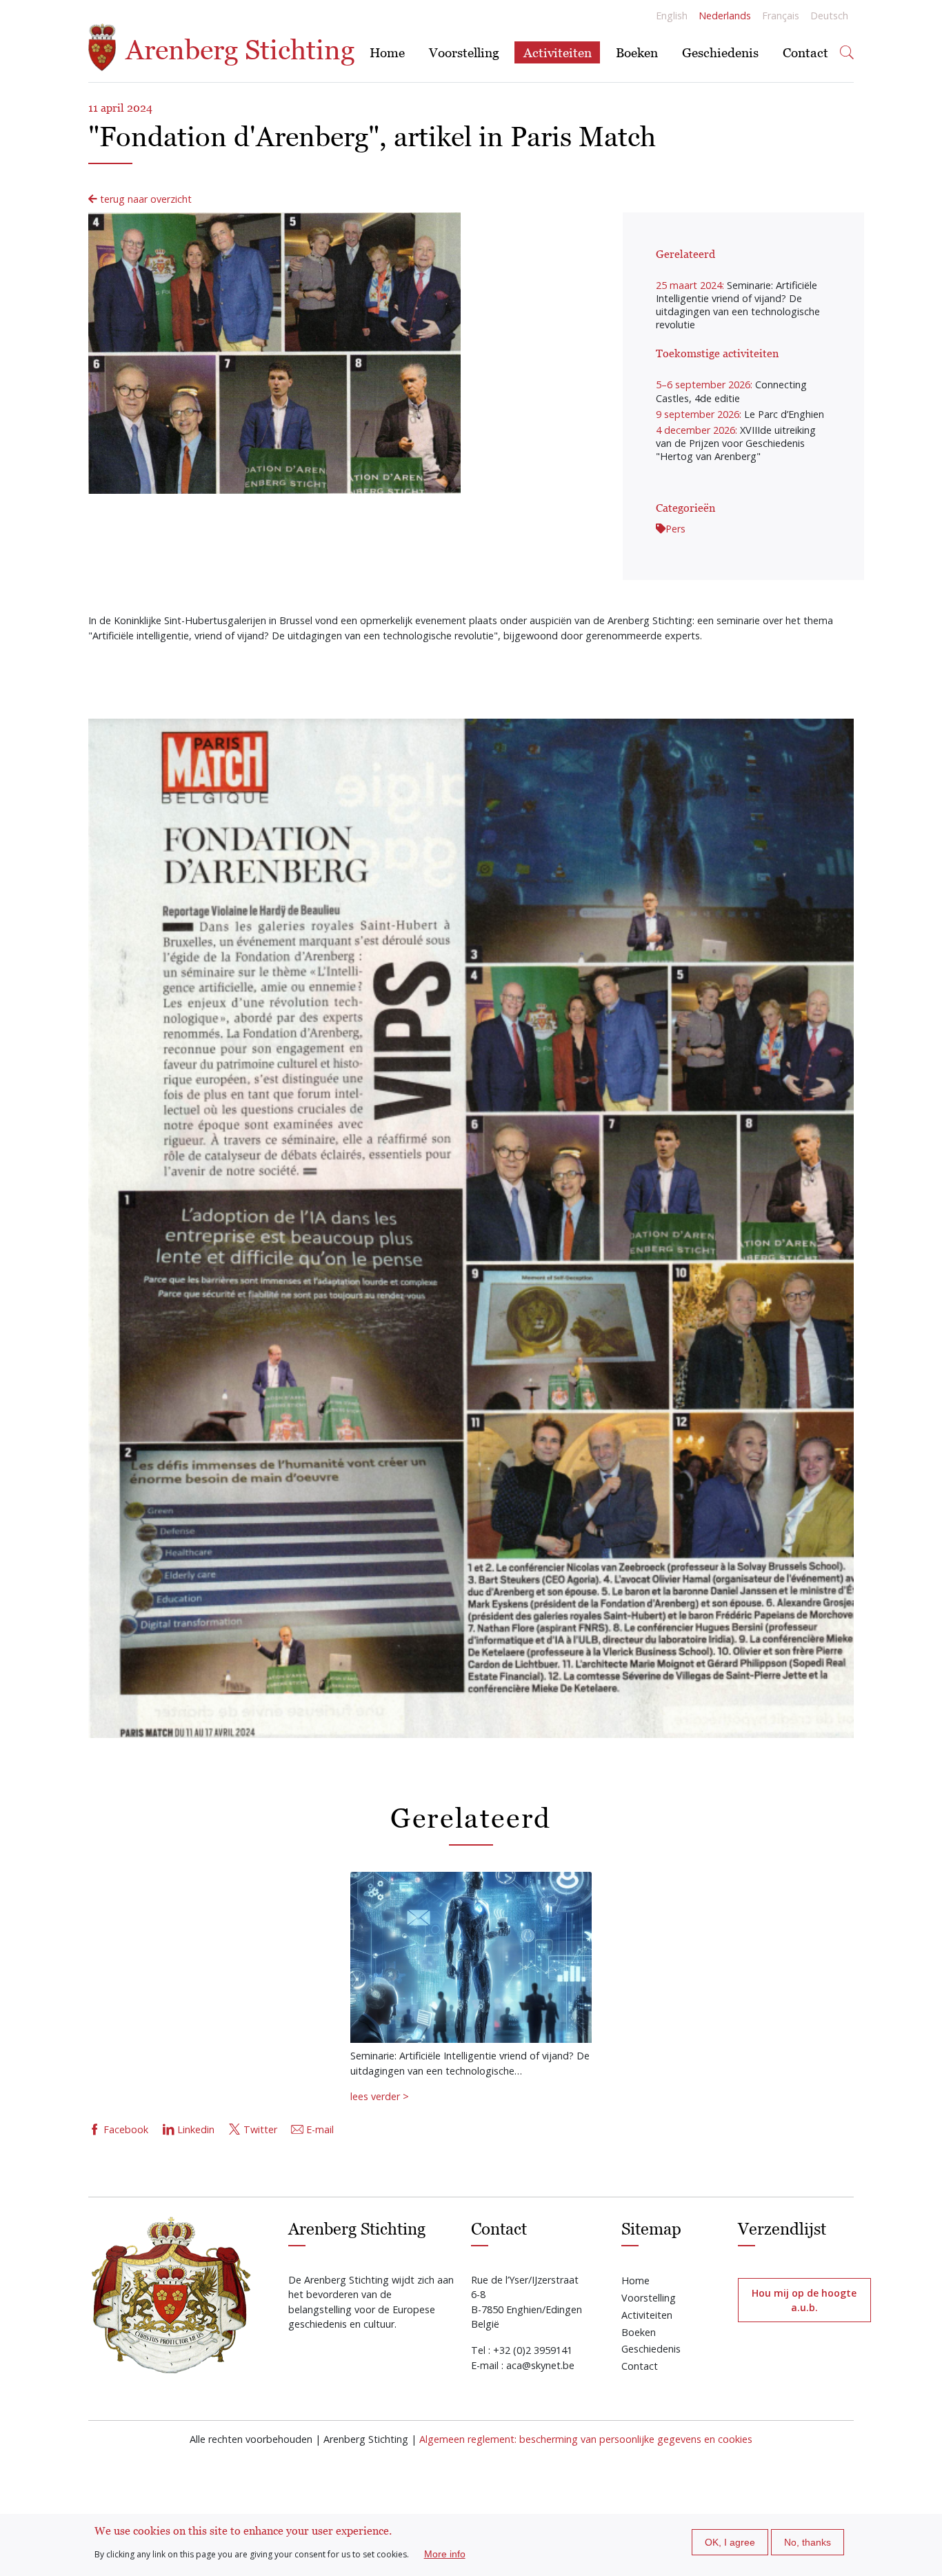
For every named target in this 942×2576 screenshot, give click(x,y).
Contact (805, 52)
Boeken (637, 52)
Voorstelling (464, 52)
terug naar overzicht (144, 199)
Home (387, 52)
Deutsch (829, 16)
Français (781, 16)
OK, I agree (730, 2542)
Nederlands (725, 16)
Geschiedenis (720, 52)
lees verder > (380, 2096)
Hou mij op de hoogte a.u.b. (804, 2300)
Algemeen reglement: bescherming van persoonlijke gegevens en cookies (586, 2439)
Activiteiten (558, 52)
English (672, 16)
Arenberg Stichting (237, 50)
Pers (675, 529)
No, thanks (808, 2542)
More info (445, 2554)
